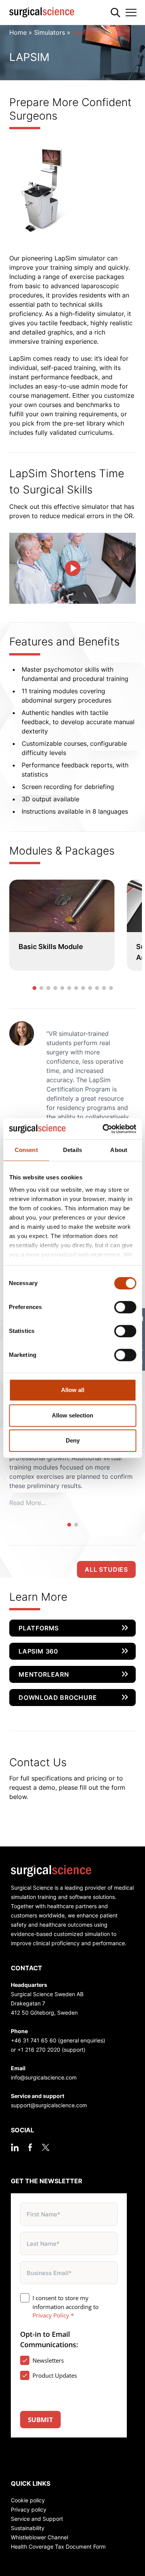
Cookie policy (28, 2500)
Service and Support (37, 2519)
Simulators (49, 32)
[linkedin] (15, 2147)
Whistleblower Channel (39, 2537)
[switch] (125, 1307)
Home (18, 32)
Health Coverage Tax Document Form (58, 2546)
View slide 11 (104, 988)
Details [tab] (72, 1150)
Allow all (73, 1390)
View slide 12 (111, 988)
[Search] (115, 13)
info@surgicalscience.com (44, 2077)
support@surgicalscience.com (49, 2105)
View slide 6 (69, 988)
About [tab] (119, 1150)
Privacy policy (29, 2509)
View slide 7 (76, 988)
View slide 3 (48, 988)
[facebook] (30, 2147)
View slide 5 (62, 988)
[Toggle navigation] (131, 12)
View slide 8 (83, 988)
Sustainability (28, 2528)
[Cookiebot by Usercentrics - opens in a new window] (103, 1129)
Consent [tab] (26, 1150)
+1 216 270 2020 (39, 2050)
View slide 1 (34, 988)
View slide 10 (97, 988)
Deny (73, 1440)
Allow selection (72, 1415)
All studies (106, 1569)
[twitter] (46, 2147)
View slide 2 (41, 988)
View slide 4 (55, 988)
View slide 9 (90, 988)
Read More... (27, 1503)
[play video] (72, 568)
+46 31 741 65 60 (34, 2040)
